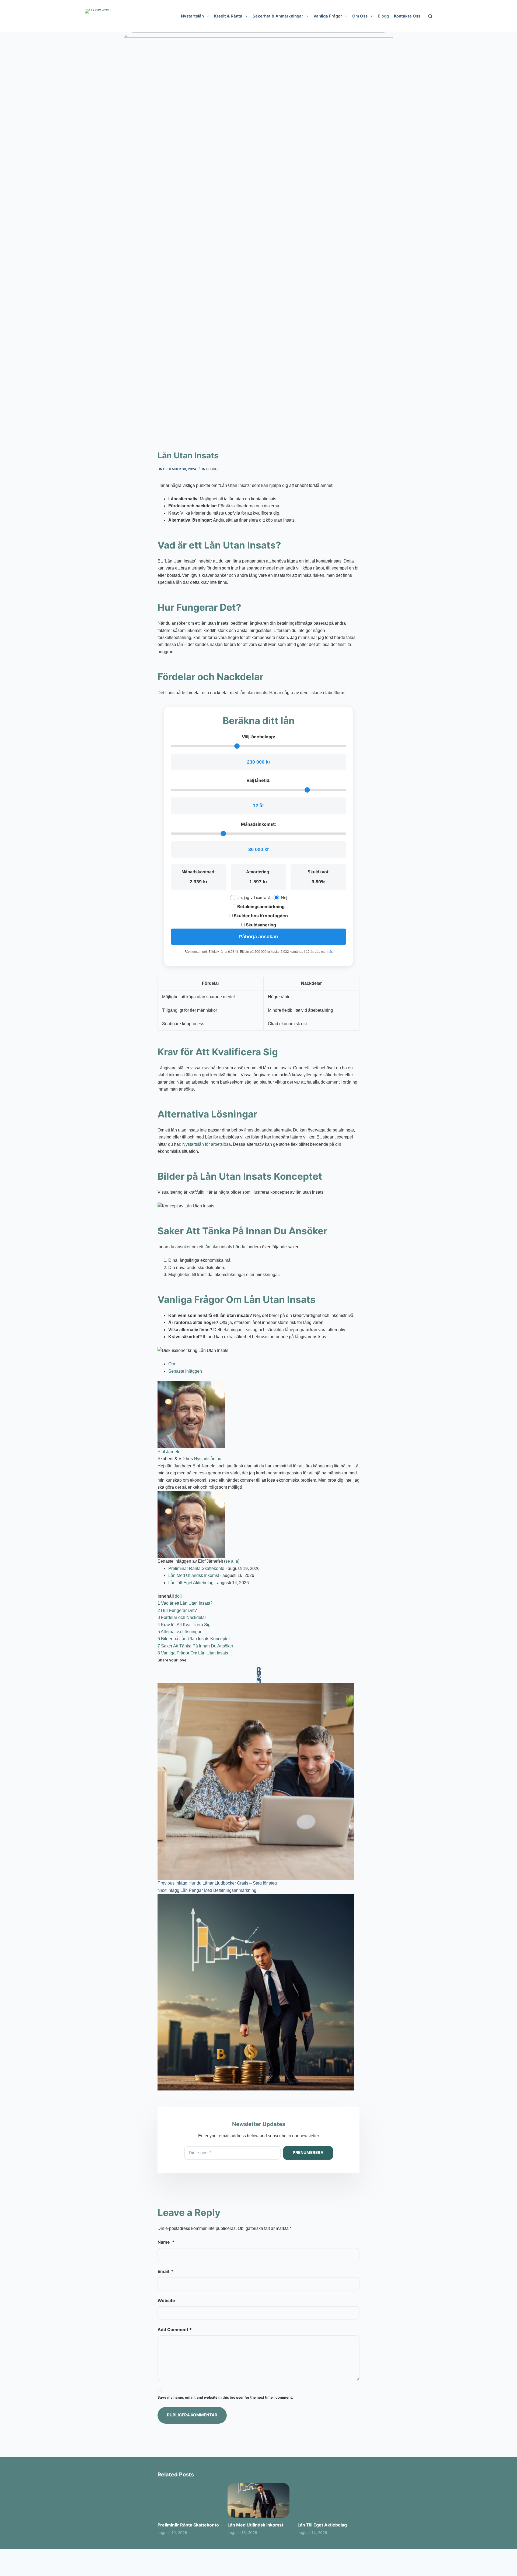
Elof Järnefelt (170, 1452)
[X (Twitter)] (258, 1673)
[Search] (430, 16)
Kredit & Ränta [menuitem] (228, 16)
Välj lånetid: (258, 780)
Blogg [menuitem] (383, 16)
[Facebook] (258, 1669)
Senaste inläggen (185, 1371)
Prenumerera (308, 2152)
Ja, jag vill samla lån (255, 897)
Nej (284, 897)
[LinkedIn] (258, 1681)
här (330, 952)
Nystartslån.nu (208, 1459)
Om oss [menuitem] (360, 16)
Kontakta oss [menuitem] (407, 16)
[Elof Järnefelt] (191, 1414)
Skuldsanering (260, 925)
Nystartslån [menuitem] (192, 16)
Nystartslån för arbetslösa (207, 1144)
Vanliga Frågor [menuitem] (328, 16)
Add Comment (175, 2329)
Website (166, 2300)
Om (172, 1364)
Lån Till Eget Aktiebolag (191, 1583)
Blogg (212, 469)
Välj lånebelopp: (258, 737)
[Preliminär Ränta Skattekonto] (188, 2500)
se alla (232, 1561)
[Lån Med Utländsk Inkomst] (258, 2500)
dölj (178, 1596)
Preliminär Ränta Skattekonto (196, 1568)
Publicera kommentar (192, 2415)
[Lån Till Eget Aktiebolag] (329, 2500)
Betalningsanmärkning (260, 906)
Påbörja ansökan (258, 937)
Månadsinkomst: (258, 824)
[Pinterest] (258, 1677)
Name (166, 2242)
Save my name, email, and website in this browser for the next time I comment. (225, 2397)
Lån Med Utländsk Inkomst (194, 1575)
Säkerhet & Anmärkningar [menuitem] (278, 16)
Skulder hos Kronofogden (260, 916)
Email (165, 2271)
